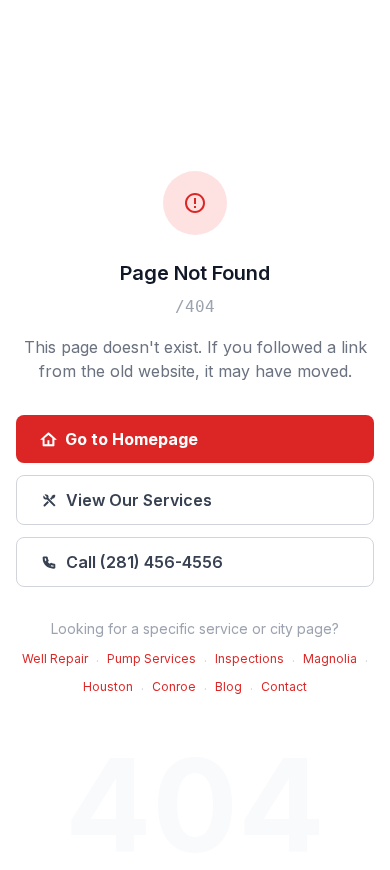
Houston (108, 686)
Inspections (249, 658)
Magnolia (330, 658)
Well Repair (55, 658)
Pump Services (151, 658)
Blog (228, 686)
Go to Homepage (131, 439)
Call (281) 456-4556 (144, 562)
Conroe (174, 686)
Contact (284, 686)
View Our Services (139, 500)
